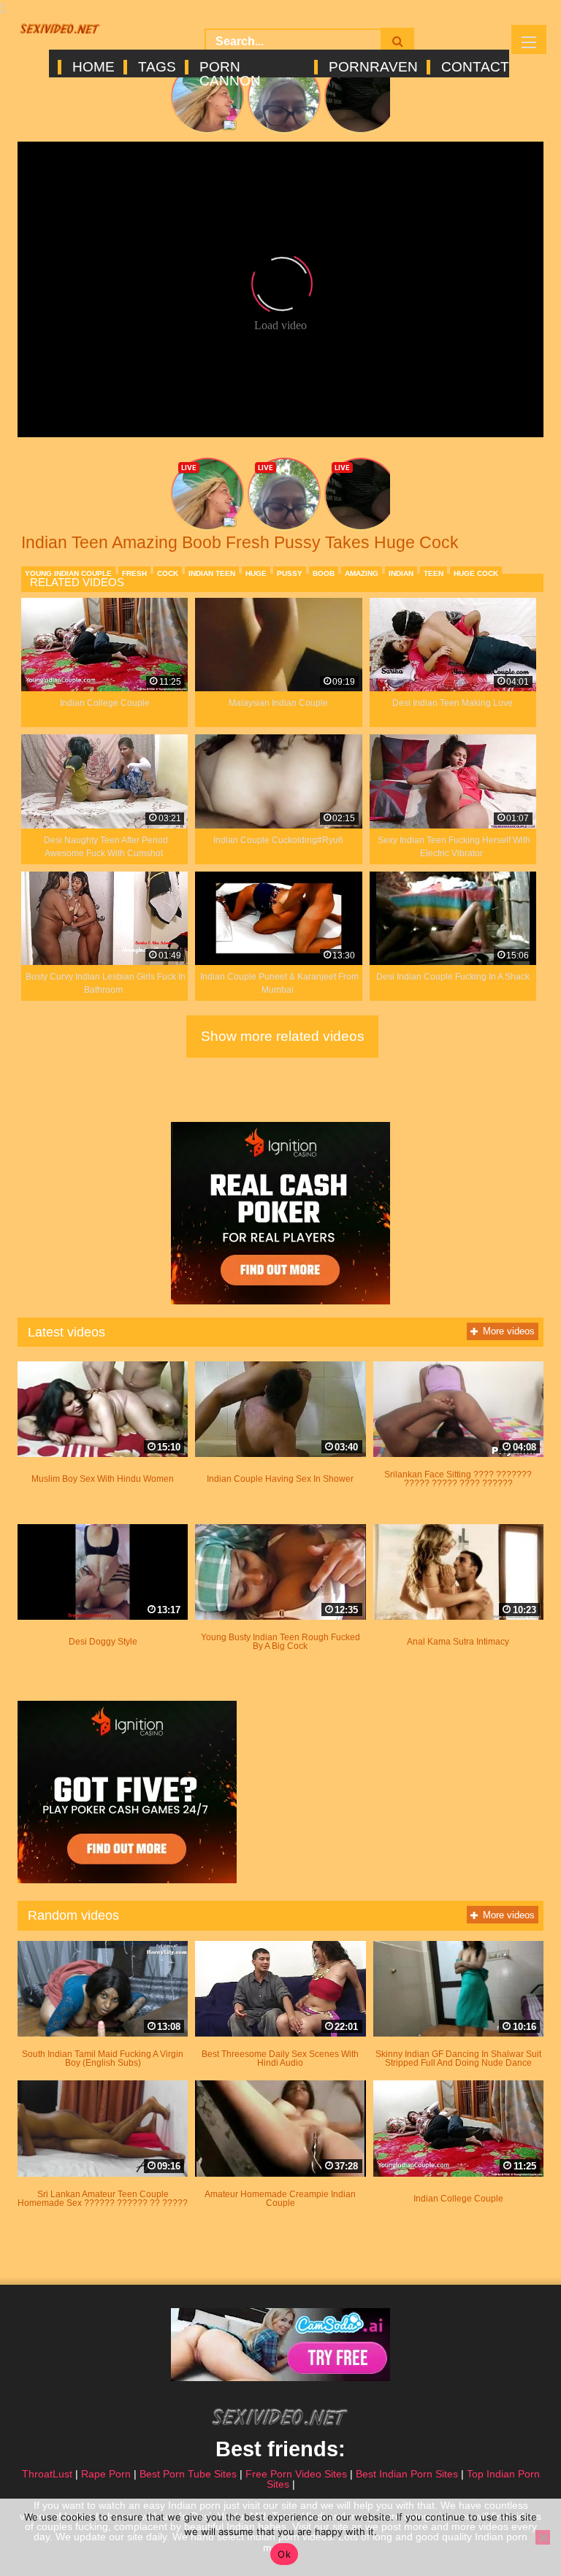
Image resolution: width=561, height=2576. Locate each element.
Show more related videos (283, 1036)
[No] (543, 2537)
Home (92, 67)
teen (434, 573)
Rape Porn (106, 2474)
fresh (134, 573)
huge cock (476, 573)
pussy (290, 573)
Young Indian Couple (68, 573)
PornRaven (372, 67)
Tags (156, 67)
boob (324, 573)
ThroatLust (47, 2474)
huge (256, 573)
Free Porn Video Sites (296, 2474)
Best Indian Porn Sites (407, 2474)
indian (401, 573)
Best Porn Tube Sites (188, 2474)
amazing (362, 573)
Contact (474, 67)
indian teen (212, 573)
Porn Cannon (230, 67)
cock (168, 573)
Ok (284, 2554)
